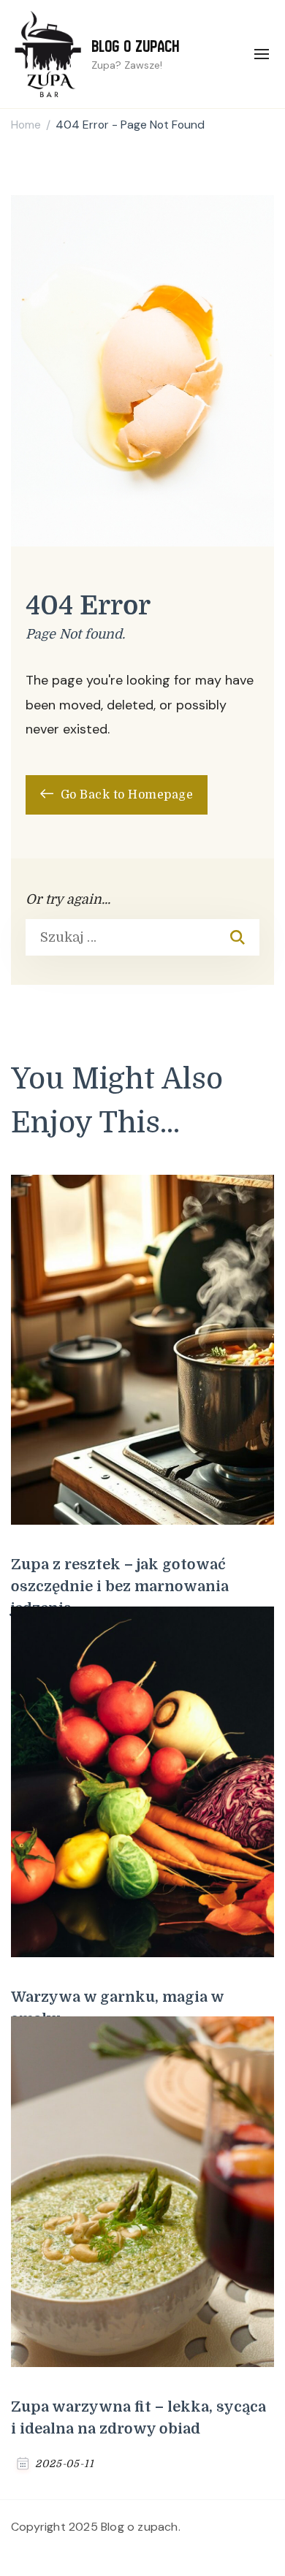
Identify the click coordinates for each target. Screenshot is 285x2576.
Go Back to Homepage (125, 795)
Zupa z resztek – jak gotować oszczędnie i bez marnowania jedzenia (120, 1586)
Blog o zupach (136, 46)
